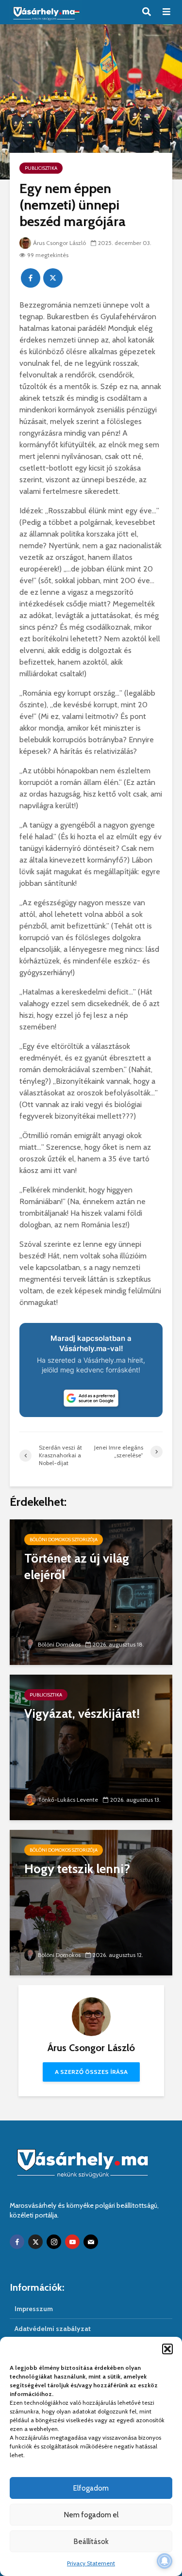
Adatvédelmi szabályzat (53, 2329)
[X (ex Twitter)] (35, 2242)
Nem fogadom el (91, 2515)
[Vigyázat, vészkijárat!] (91, 1747)
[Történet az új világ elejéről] (91, 1591)
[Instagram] (54, 2242)
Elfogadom (91, 2488)
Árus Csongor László (59, 243)
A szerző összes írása (91, 2072)
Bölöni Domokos (59, 1644)
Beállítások (91, 2542)
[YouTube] (72, 2242)
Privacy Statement (91, 2563)
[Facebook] (17, 2242)
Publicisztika (41, 168)
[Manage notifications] (165, 2561)
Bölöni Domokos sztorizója (64, 1540)
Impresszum (34, 2309)
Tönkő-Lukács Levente (68, 1800)
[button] (167, 2349)
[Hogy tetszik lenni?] (91, 1902)
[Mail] (91, 2242)
